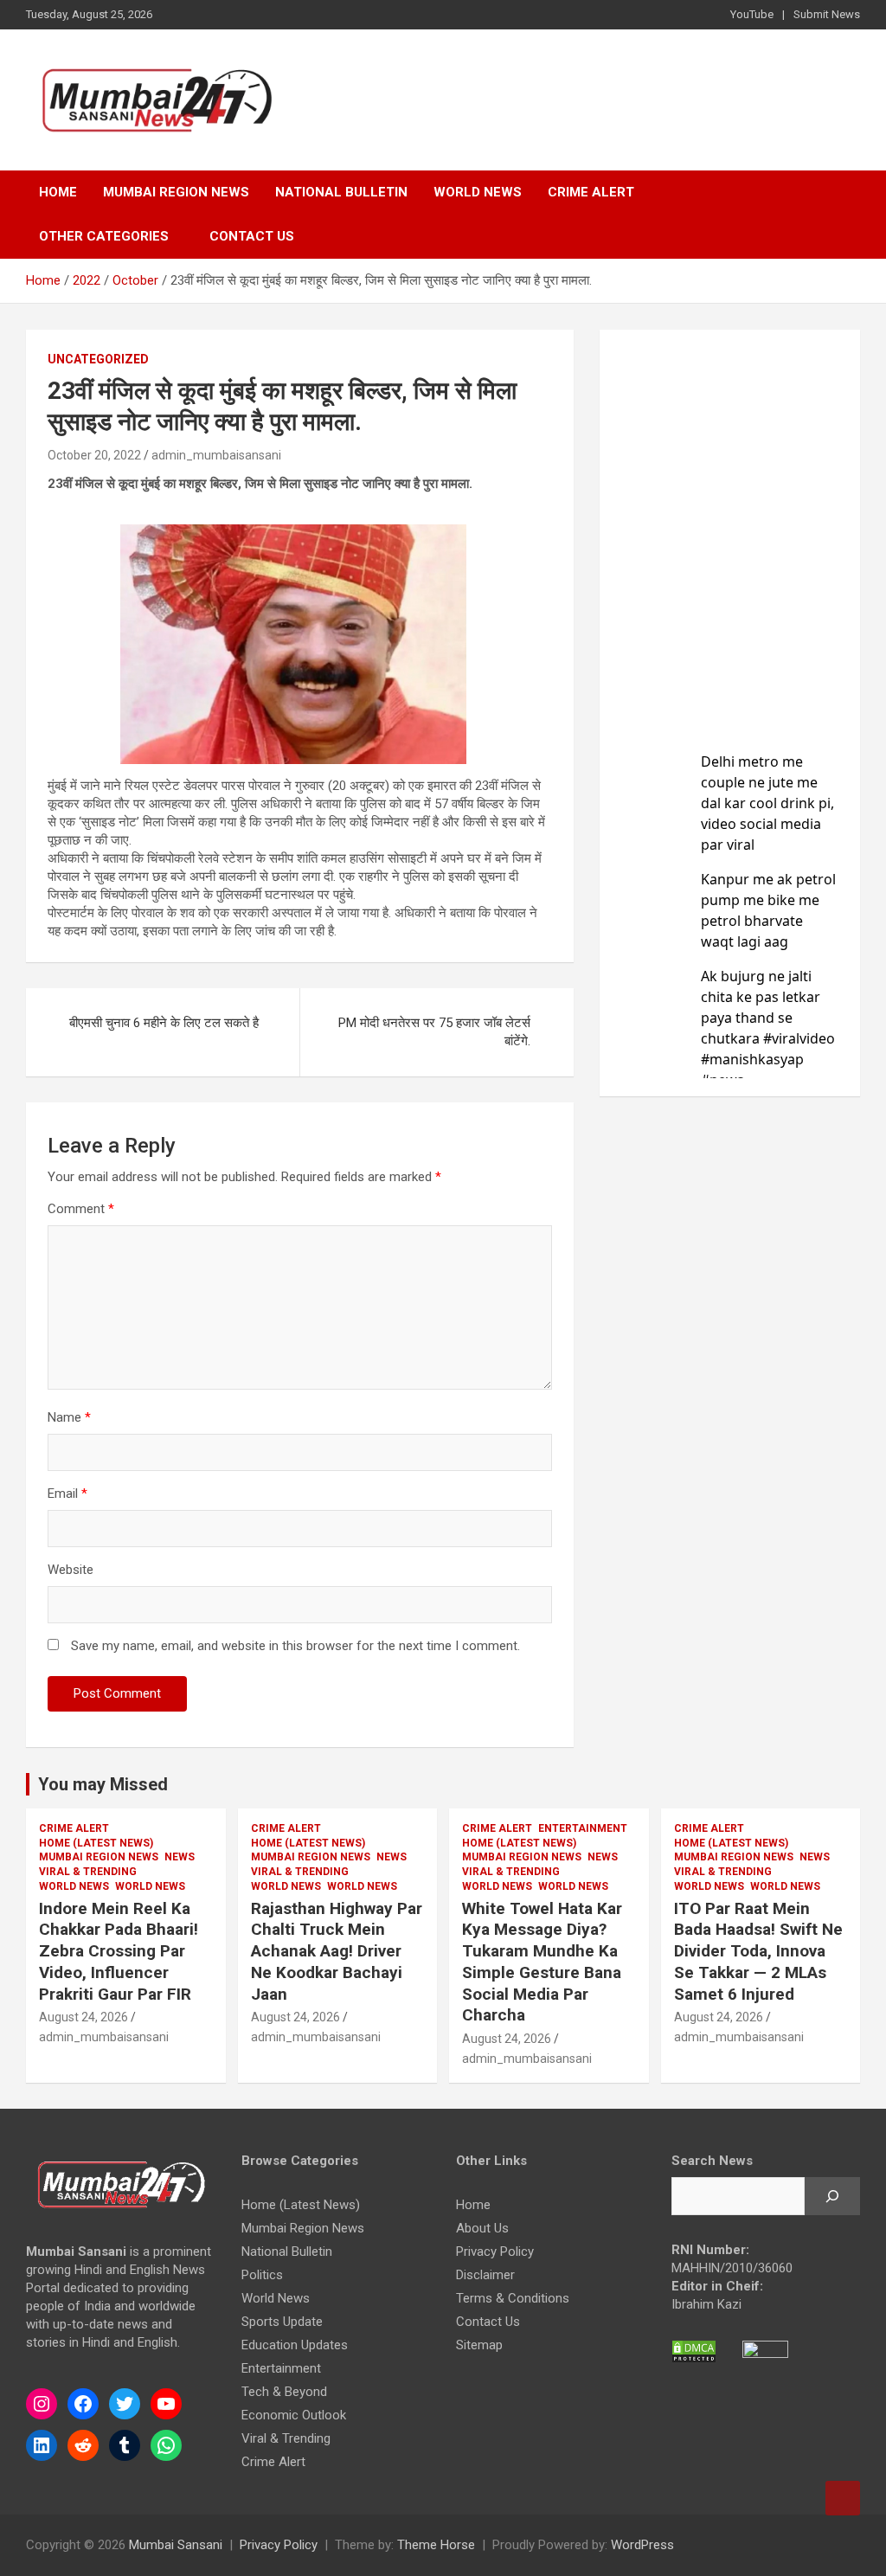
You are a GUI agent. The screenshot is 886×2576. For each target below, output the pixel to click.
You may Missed (103, 1784)
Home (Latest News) (96, 1843)
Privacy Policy (495, 2252)
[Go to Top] (843, 2498)
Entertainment (583, 1828)
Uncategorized (98, 359)
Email (67, 1494)
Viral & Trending (88, 1872)
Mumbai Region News (176, 192)
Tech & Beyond (284, 2392)
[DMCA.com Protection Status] (694, 2348)
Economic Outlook (294, 2415)
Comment (81, 1209)
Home (58, 192)
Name (69, 1417)
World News (478, 192)
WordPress (642, 2545)
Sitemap (479, 2345)
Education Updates (295, 2345)
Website (71, 1570)
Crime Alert (591, 192)
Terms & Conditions (513, 2298)
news (180, 1857)
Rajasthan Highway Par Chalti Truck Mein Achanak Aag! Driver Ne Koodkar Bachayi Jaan (337, 1951)
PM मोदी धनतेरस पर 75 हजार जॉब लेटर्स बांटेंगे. (434, 1032)
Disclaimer (485, 2275)
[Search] (832, 2196)
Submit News (827, 14)
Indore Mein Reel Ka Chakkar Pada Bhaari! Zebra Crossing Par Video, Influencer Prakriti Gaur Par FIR (119, 1951)
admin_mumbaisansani (216, 455)
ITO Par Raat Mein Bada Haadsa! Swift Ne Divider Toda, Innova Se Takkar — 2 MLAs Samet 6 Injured (758, 1951)
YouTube (752, 14)
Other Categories (104, 236)
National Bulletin (341, 192)
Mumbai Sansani (176, 2545)
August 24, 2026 (83, 2017)
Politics (262, 2275)
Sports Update (282, 2322)
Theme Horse (436, 2545)
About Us (482, 2228)
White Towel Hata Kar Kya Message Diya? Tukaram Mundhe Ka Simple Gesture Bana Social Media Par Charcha (542, 1962)
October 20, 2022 (94, 455)
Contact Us (252, 236)
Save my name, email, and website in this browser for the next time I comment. (295, 1646)
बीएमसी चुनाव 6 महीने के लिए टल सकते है (164, 1023)
